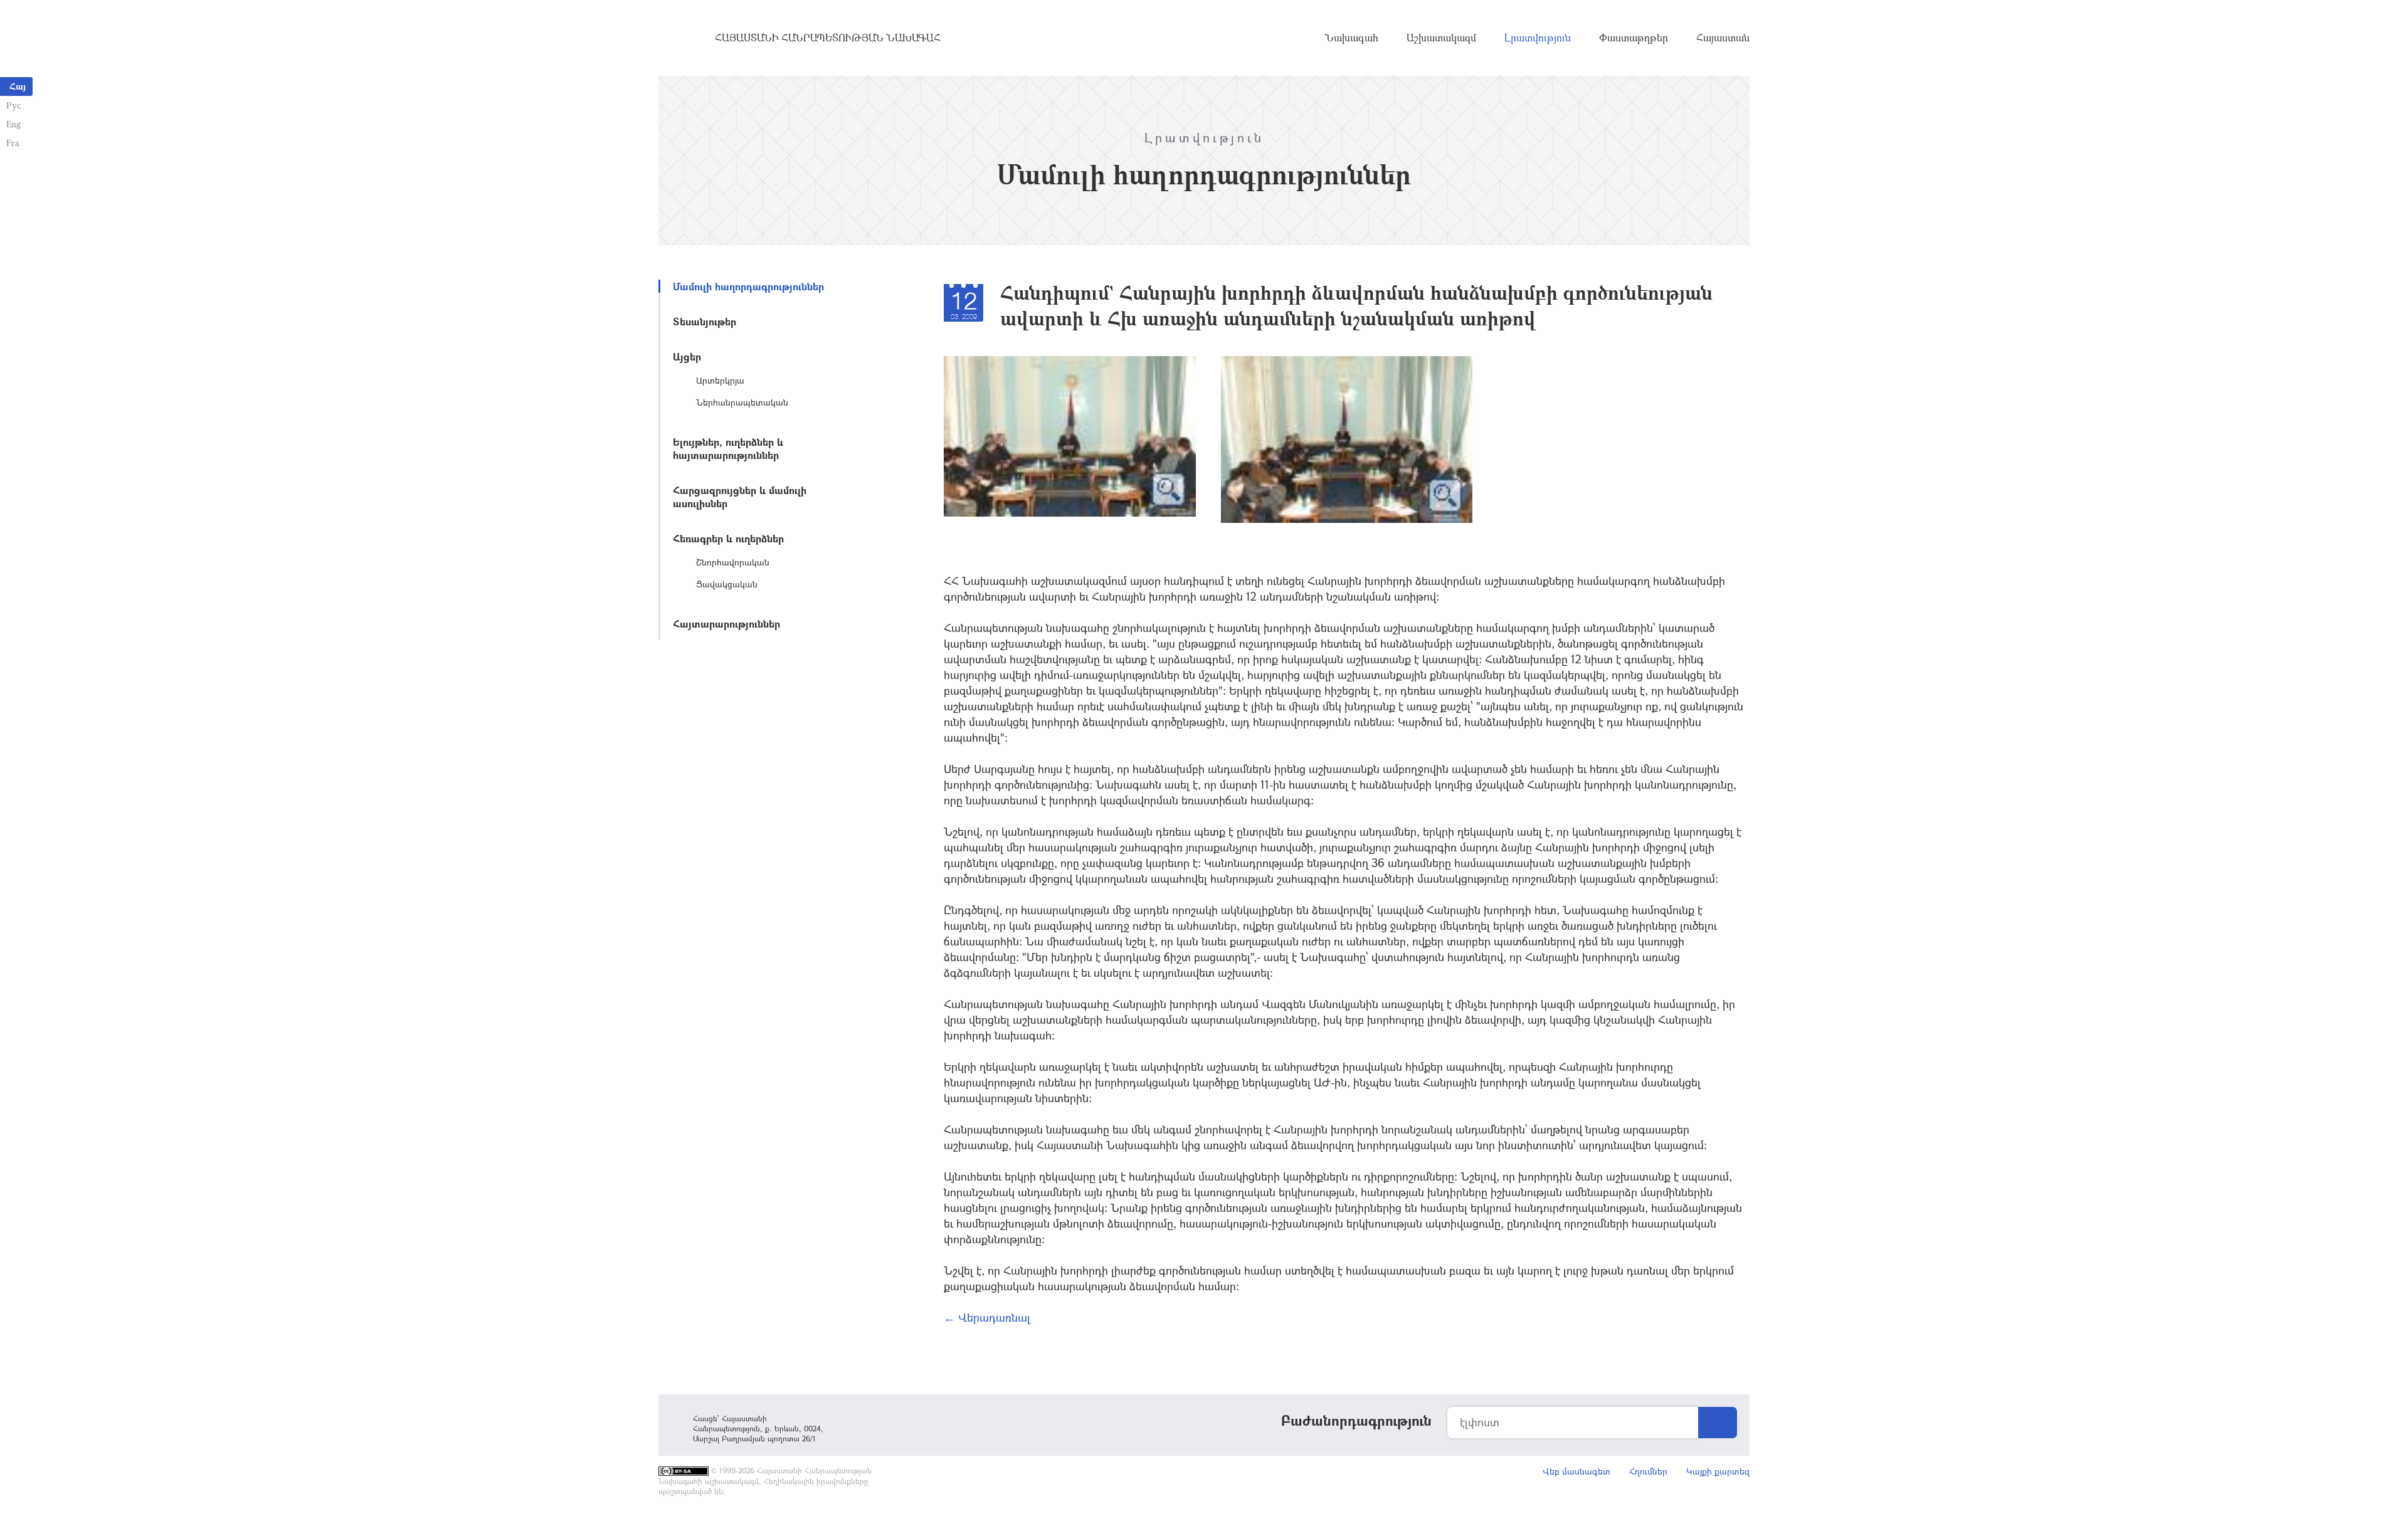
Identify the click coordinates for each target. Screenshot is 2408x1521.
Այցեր (687, 356)
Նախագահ (1352, 38)
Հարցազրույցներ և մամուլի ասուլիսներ (740, 497)
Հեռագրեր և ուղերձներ (728, 538)
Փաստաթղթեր (1634, 38)
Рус (13, 105)
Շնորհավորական (733, 562)
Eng (13, 124)
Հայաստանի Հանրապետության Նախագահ (828, 38)
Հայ (18, 86)
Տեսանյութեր (705, 321)
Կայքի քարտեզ (1718, 1471)
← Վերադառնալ (987, 1317)
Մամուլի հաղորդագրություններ (748, 286)
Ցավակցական (727, 584)
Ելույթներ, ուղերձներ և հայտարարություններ (728, 448)
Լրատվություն (1538, 38)
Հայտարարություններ (726, 624)
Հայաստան (1723, 38)
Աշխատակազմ (1441, 38)
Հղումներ (1648, 1471)
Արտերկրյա (720, 380)
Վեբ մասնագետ (1576, 1471)
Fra (13, 143)
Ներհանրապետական (742, 402)
